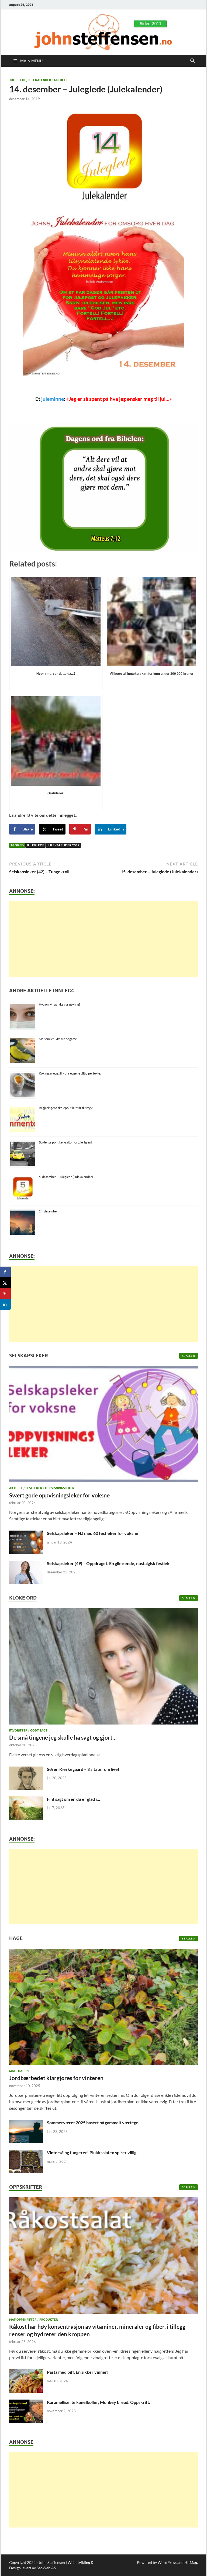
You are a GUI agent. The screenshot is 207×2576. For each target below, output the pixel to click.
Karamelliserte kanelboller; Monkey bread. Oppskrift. (99, 2402)
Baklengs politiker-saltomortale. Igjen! (65, 1142)
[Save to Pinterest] (5, 1294)
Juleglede (35, 845)
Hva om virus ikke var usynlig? (60, 1004)
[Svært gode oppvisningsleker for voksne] (103, 1425)
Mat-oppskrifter (23, 2320)
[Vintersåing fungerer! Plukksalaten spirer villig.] (26, 2153)
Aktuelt (60, 80)
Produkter (49, 2320)
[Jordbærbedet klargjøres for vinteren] (103, 2008)
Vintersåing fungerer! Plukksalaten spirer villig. (92, 2152)
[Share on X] (5, 1283)
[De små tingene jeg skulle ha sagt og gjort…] (103, 1668)
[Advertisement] (103, 939)
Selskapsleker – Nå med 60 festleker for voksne (93, 1533)
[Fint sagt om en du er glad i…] (26, 1800)
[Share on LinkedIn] (5, 1304)
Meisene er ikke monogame (58, 1039)
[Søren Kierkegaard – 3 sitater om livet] (26, 1770)
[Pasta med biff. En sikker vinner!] (26, 2372)
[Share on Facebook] (5, 1272)
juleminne (53, 399)
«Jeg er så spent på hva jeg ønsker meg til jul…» (119, 399)
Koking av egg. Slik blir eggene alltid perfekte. (70, 1073)
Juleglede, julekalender (30, 80)
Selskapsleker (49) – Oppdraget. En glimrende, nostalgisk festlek (108, 1563)
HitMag (191, 2562)
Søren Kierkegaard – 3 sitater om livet (83, 1769)
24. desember (48, 1211)
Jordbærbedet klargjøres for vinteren (56, 2078)
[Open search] (192, 61)
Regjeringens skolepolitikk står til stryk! (66, 1108)
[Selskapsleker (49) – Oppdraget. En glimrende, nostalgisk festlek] (26, 1564)
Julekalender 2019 (63, 845)
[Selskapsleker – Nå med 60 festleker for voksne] (26, 1534)
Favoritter (18, 1730)
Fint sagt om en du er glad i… (73, 1799)
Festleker (34, 1488)
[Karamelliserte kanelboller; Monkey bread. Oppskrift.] (26, 2403)
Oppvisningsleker (60, 1488)
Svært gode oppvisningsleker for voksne (59, 1495)
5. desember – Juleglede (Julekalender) (66, 1177)
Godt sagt (39, 1730)
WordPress (167, 2562)
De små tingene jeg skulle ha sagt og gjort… (63, 1737)
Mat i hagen (19, 2071)
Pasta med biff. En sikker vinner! (78, 2372)
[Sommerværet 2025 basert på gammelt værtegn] (26, 2123)
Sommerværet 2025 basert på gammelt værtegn (93, 2123)
